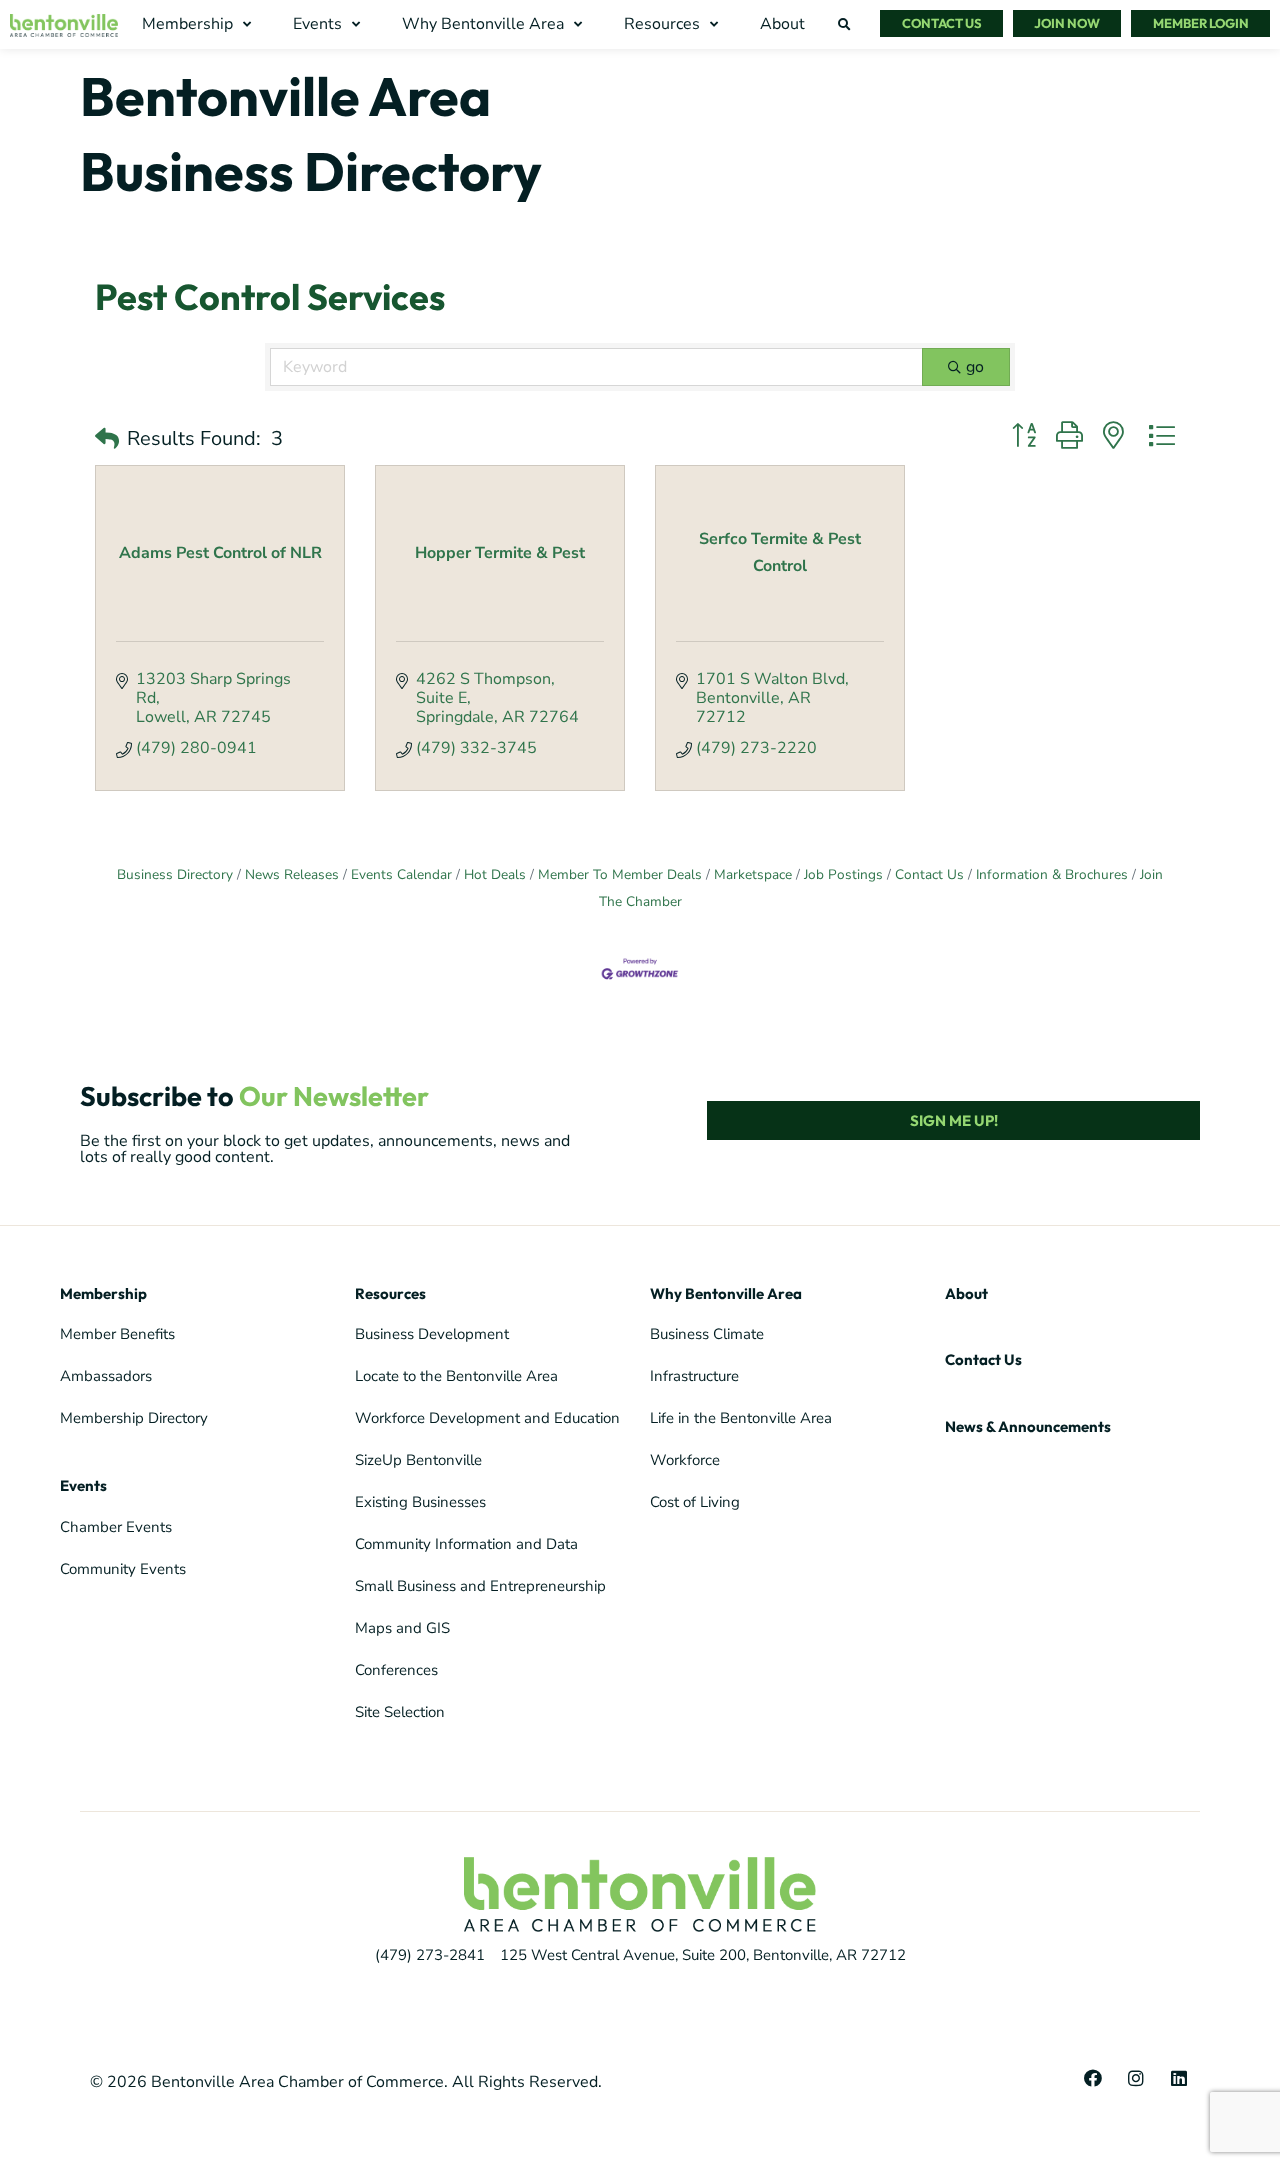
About (966, 1293)
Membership (103, 1293)
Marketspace (753, 874)
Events (83, 1485)
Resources (390, 1293)
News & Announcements (1028, 1426)
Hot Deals (495, 874)
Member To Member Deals (620, 874)
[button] (199, 24)
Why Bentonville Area (726, 1293)
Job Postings (843, 874)
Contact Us (929, 874)
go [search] (975, 367)
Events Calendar (401, 874)
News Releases (292, 874)
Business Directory (175, 874)
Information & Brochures (1052, 874)
